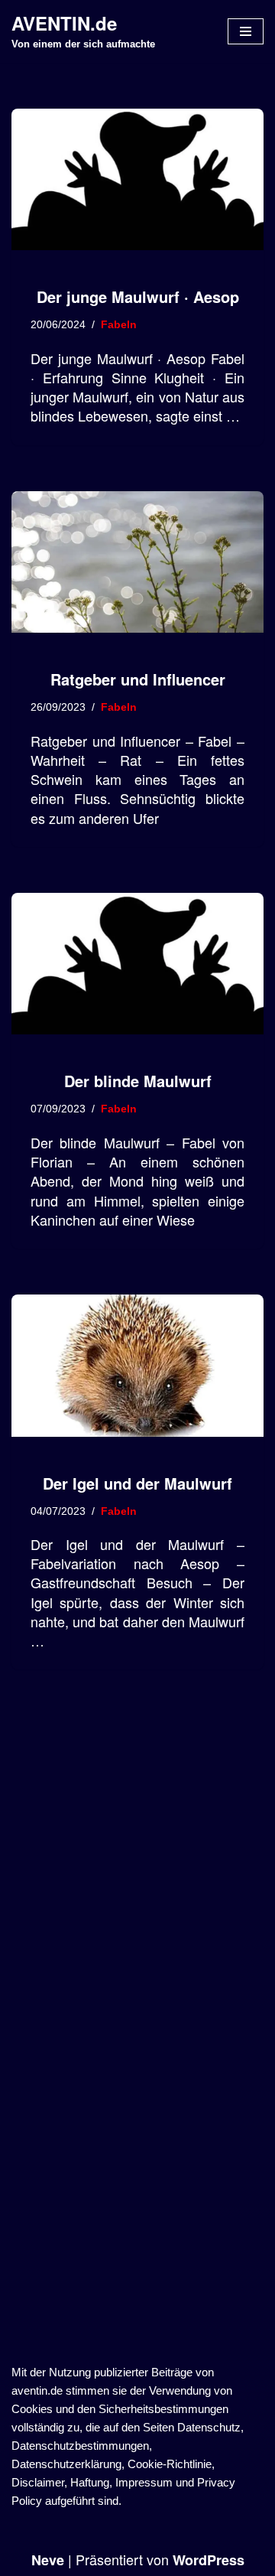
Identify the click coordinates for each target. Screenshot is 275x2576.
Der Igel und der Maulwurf (137, 1483)
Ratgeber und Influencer (138, 679)
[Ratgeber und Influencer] (137, 562)
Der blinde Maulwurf (138, 1081)
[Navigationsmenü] (246, 31)
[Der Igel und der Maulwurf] (137, 1366)
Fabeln (119, 325)
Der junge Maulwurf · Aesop (138, 296)
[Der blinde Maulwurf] (137, 964)
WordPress (209, 2560)
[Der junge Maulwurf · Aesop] (137, 180)
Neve (48, 2560)
